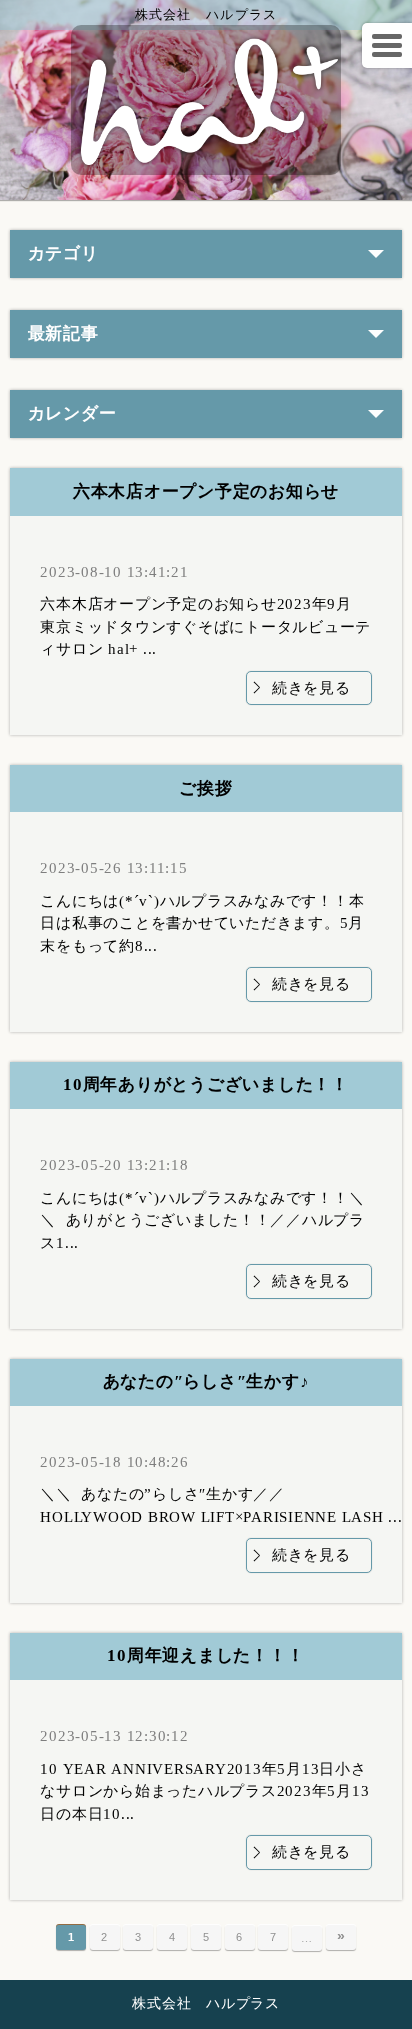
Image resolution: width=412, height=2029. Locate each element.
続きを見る (311, 688)
